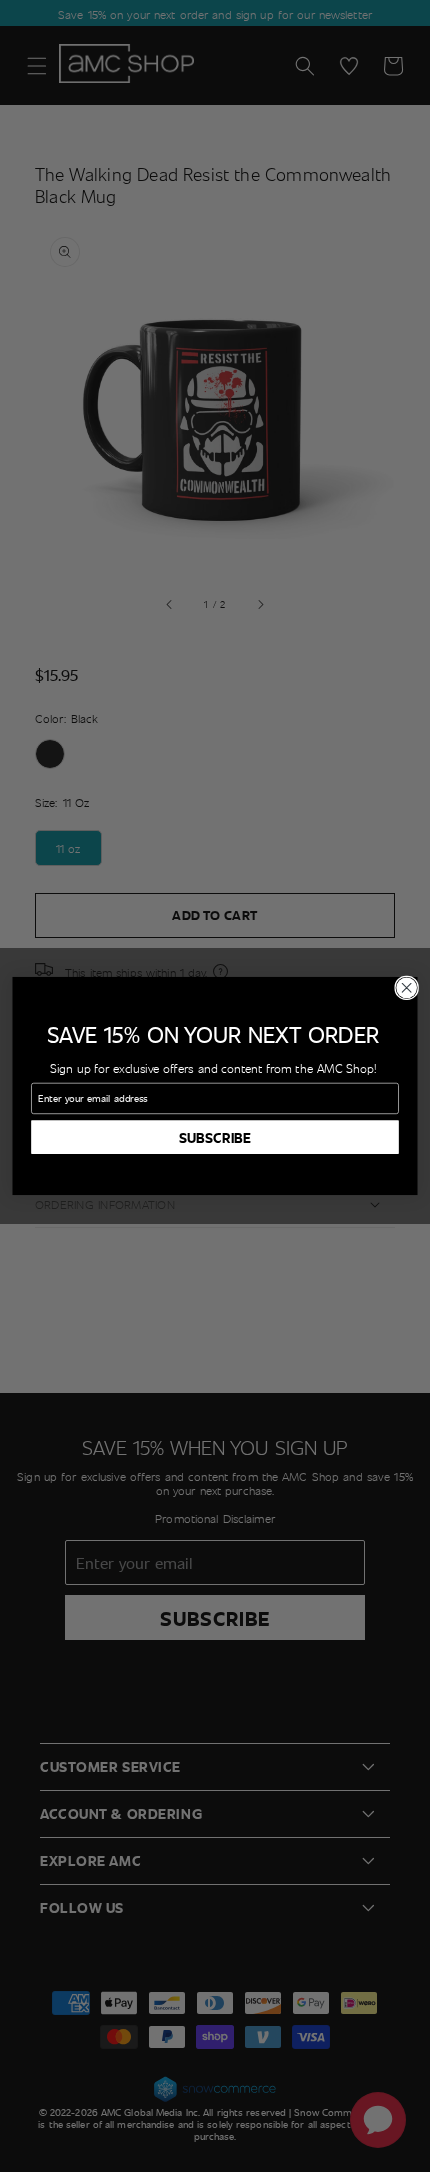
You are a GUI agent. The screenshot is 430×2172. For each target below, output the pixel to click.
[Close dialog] (407, 988)
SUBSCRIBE (215, 1136)
